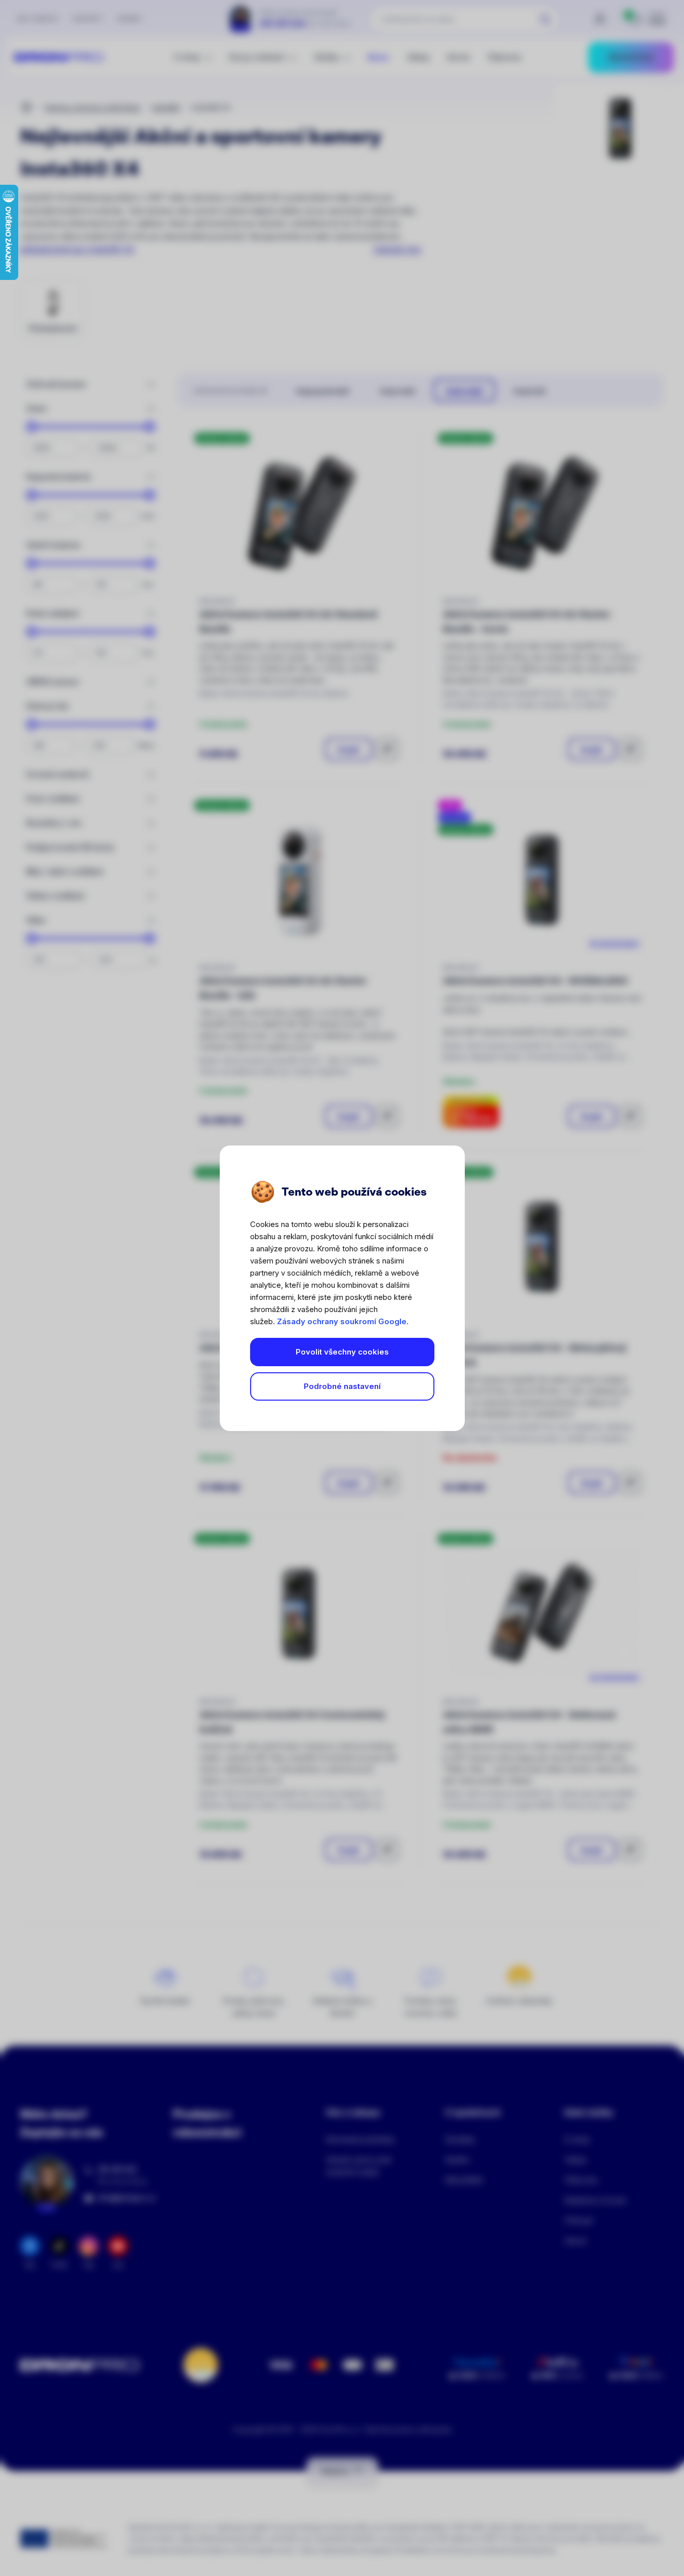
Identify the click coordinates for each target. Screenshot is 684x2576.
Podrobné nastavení (342, 1386)
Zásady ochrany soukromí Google (342, 1321)
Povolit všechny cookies (342, 1352)
